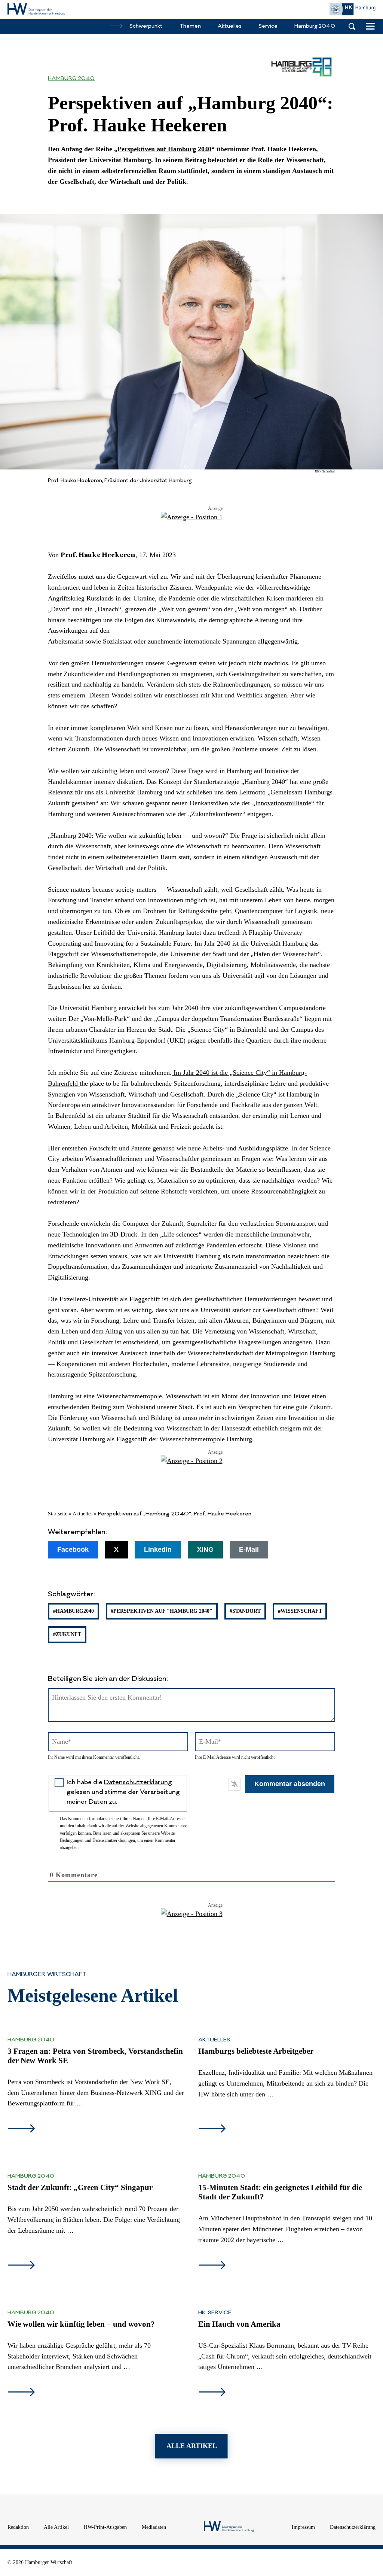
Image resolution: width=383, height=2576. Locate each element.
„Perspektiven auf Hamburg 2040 (163, 149)
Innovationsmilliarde (283, 803)
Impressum (303, 2527)
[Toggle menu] (370, 26)
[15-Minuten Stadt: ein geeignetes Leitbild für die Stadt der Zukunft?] (212, 2266)
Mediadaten (154, 2527)
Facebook (73, 1549)
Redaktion (18, 2527)
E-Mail (249, 1549)
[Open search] (352, 26)
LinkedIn (158, 1549)
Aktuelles (82, 1514)
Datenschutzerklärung (138, 1782)
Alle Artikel (56, 2527)
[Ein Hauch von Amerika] (212, 2393)
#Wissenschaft (300, 1611)
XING (205, 1549)
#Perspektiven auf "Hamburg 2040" (162, 1611)
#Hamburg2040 (73, 1611)
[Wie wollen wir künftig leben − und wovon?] (21, 2393)
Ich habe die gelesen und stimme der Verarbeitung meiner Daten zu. (123, 1792)
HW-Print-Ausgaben (105, 2527)
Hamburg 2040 (71, 79)
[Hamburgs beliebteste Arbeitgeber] (212, 2129)
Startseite (58, 1514)
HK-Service (215, 2313)
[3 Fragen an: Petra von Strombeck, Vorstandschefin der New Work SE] (21, 2129)
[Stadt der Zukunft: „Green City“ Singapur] (21, 2266)
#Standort (245, 1611)
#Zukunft (67, 1634)
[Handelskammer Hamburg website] (352, 9)
